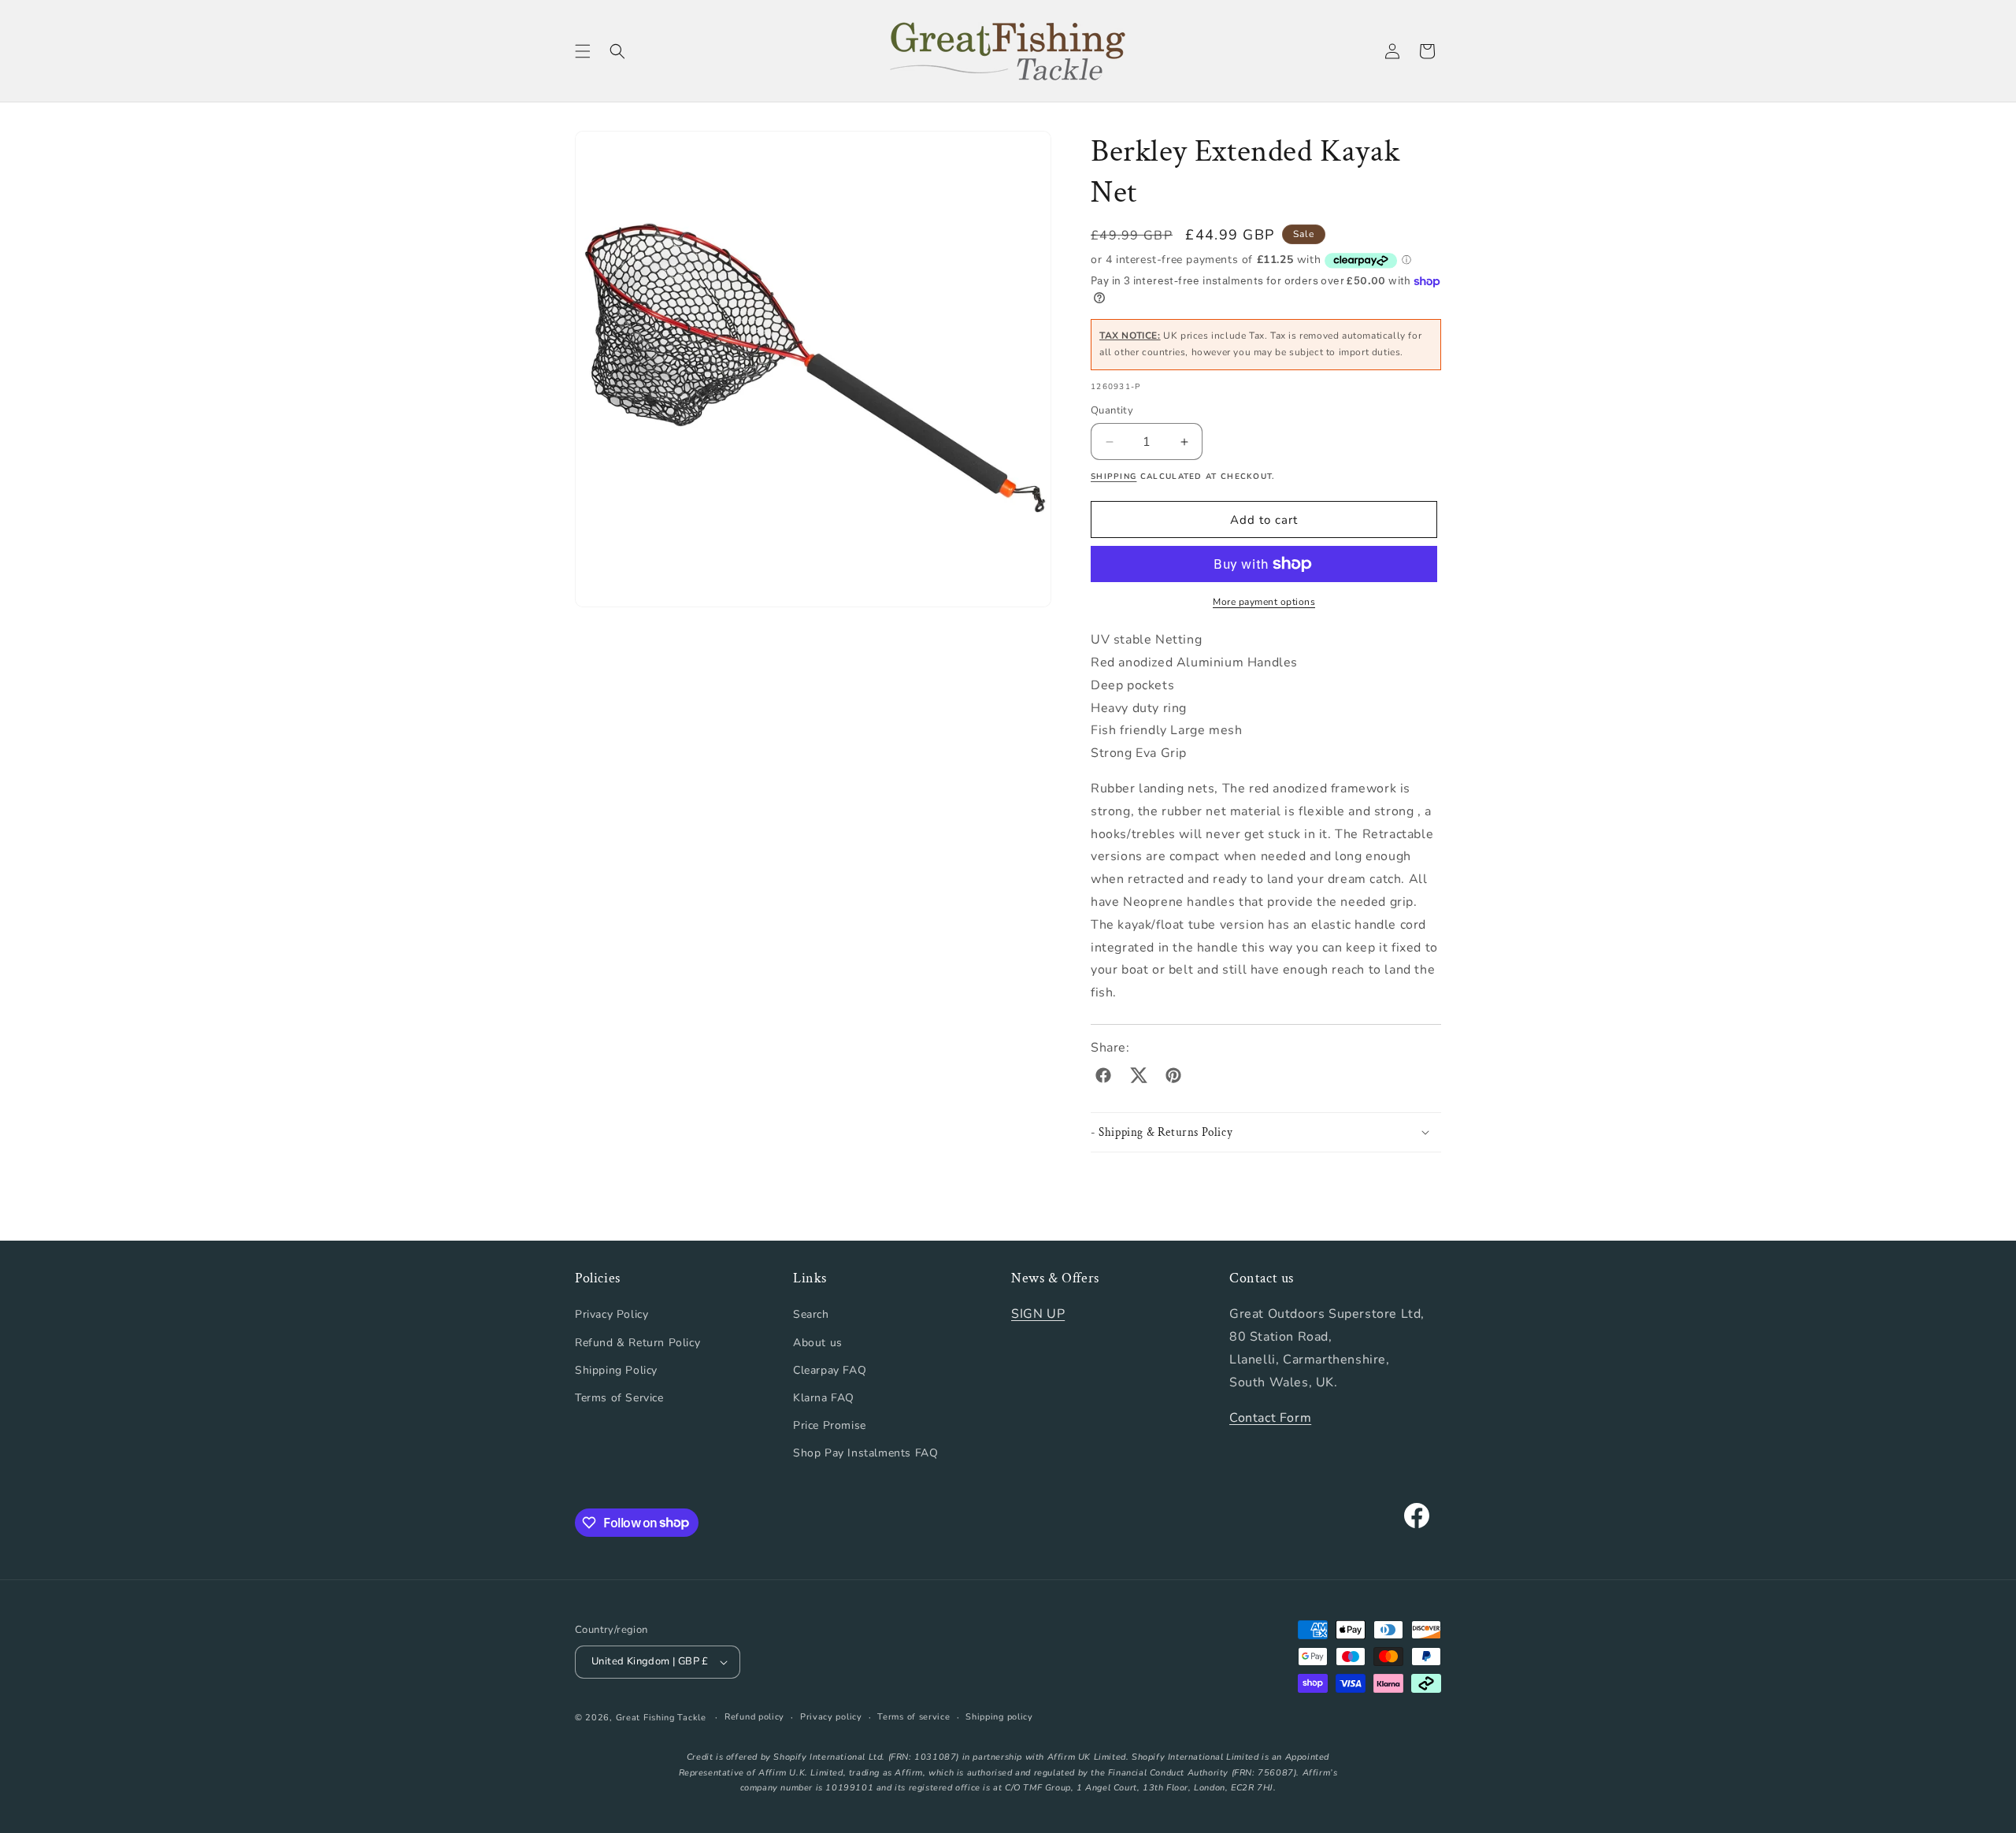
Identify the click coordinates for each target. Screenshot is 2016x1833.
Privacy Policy (611, 1314)
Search (811, 1314)
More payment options (1264, 602)
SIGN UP (1038, 1314)
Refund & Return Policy (637, 1343)
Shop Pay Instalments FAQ (865, 1453)
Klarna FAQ (824, 1398)
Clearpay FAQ (830, 1370)
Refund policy (754, 1717)
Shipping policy (999, 1717)
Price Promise (830, 1425)
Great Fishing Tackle (661, 1718)
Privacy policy (831, 1717)
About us (818, 1343)
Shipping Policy (616, 1370)
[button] (583, 51)
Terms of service (913, 1717)
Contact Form (1270, 1418)
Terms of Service (619, 1398)
